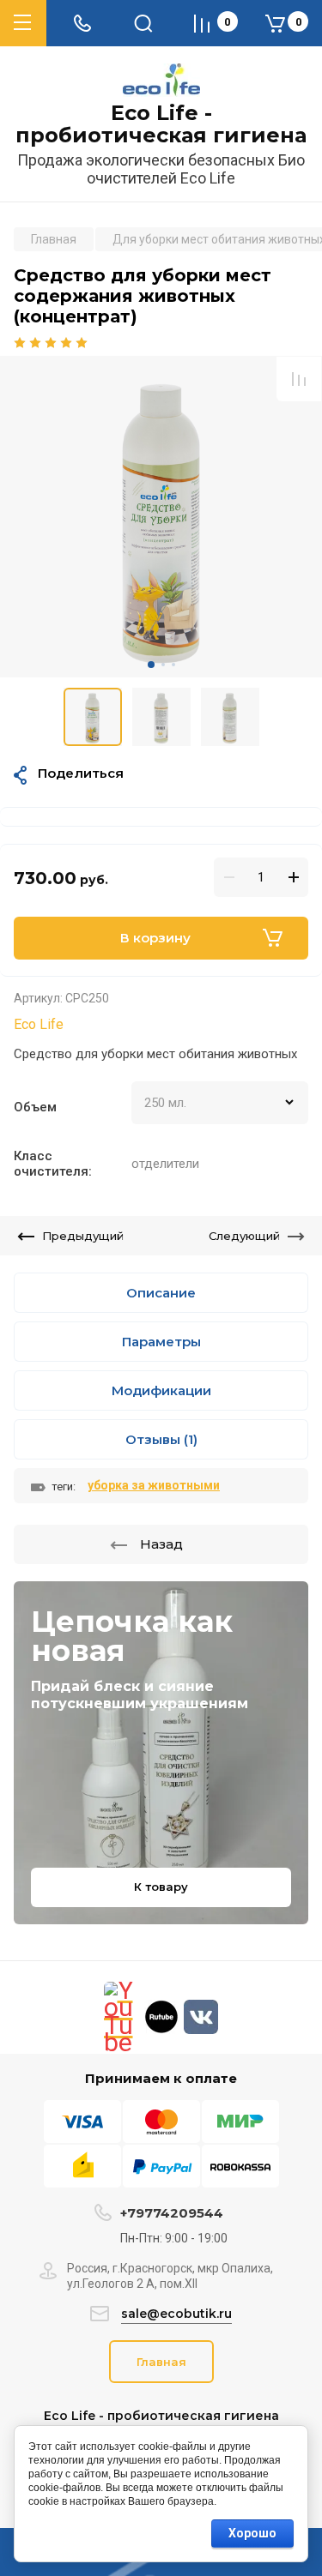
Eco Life (39, 1024)
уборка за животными (154, 1485)
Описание (161, 1293)
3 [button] (173, 665)
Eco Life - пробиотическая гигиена (161, 125)
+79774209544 (172, 2213)
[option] (161, 517)
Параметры (161, 1342)
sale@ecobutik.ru (176, 2314)
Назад (161, 1544)
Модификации (161, 1390)
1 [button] (151, 665)
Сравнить (299, 379)
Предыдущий (83, 1236)
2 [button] (163, 665)
